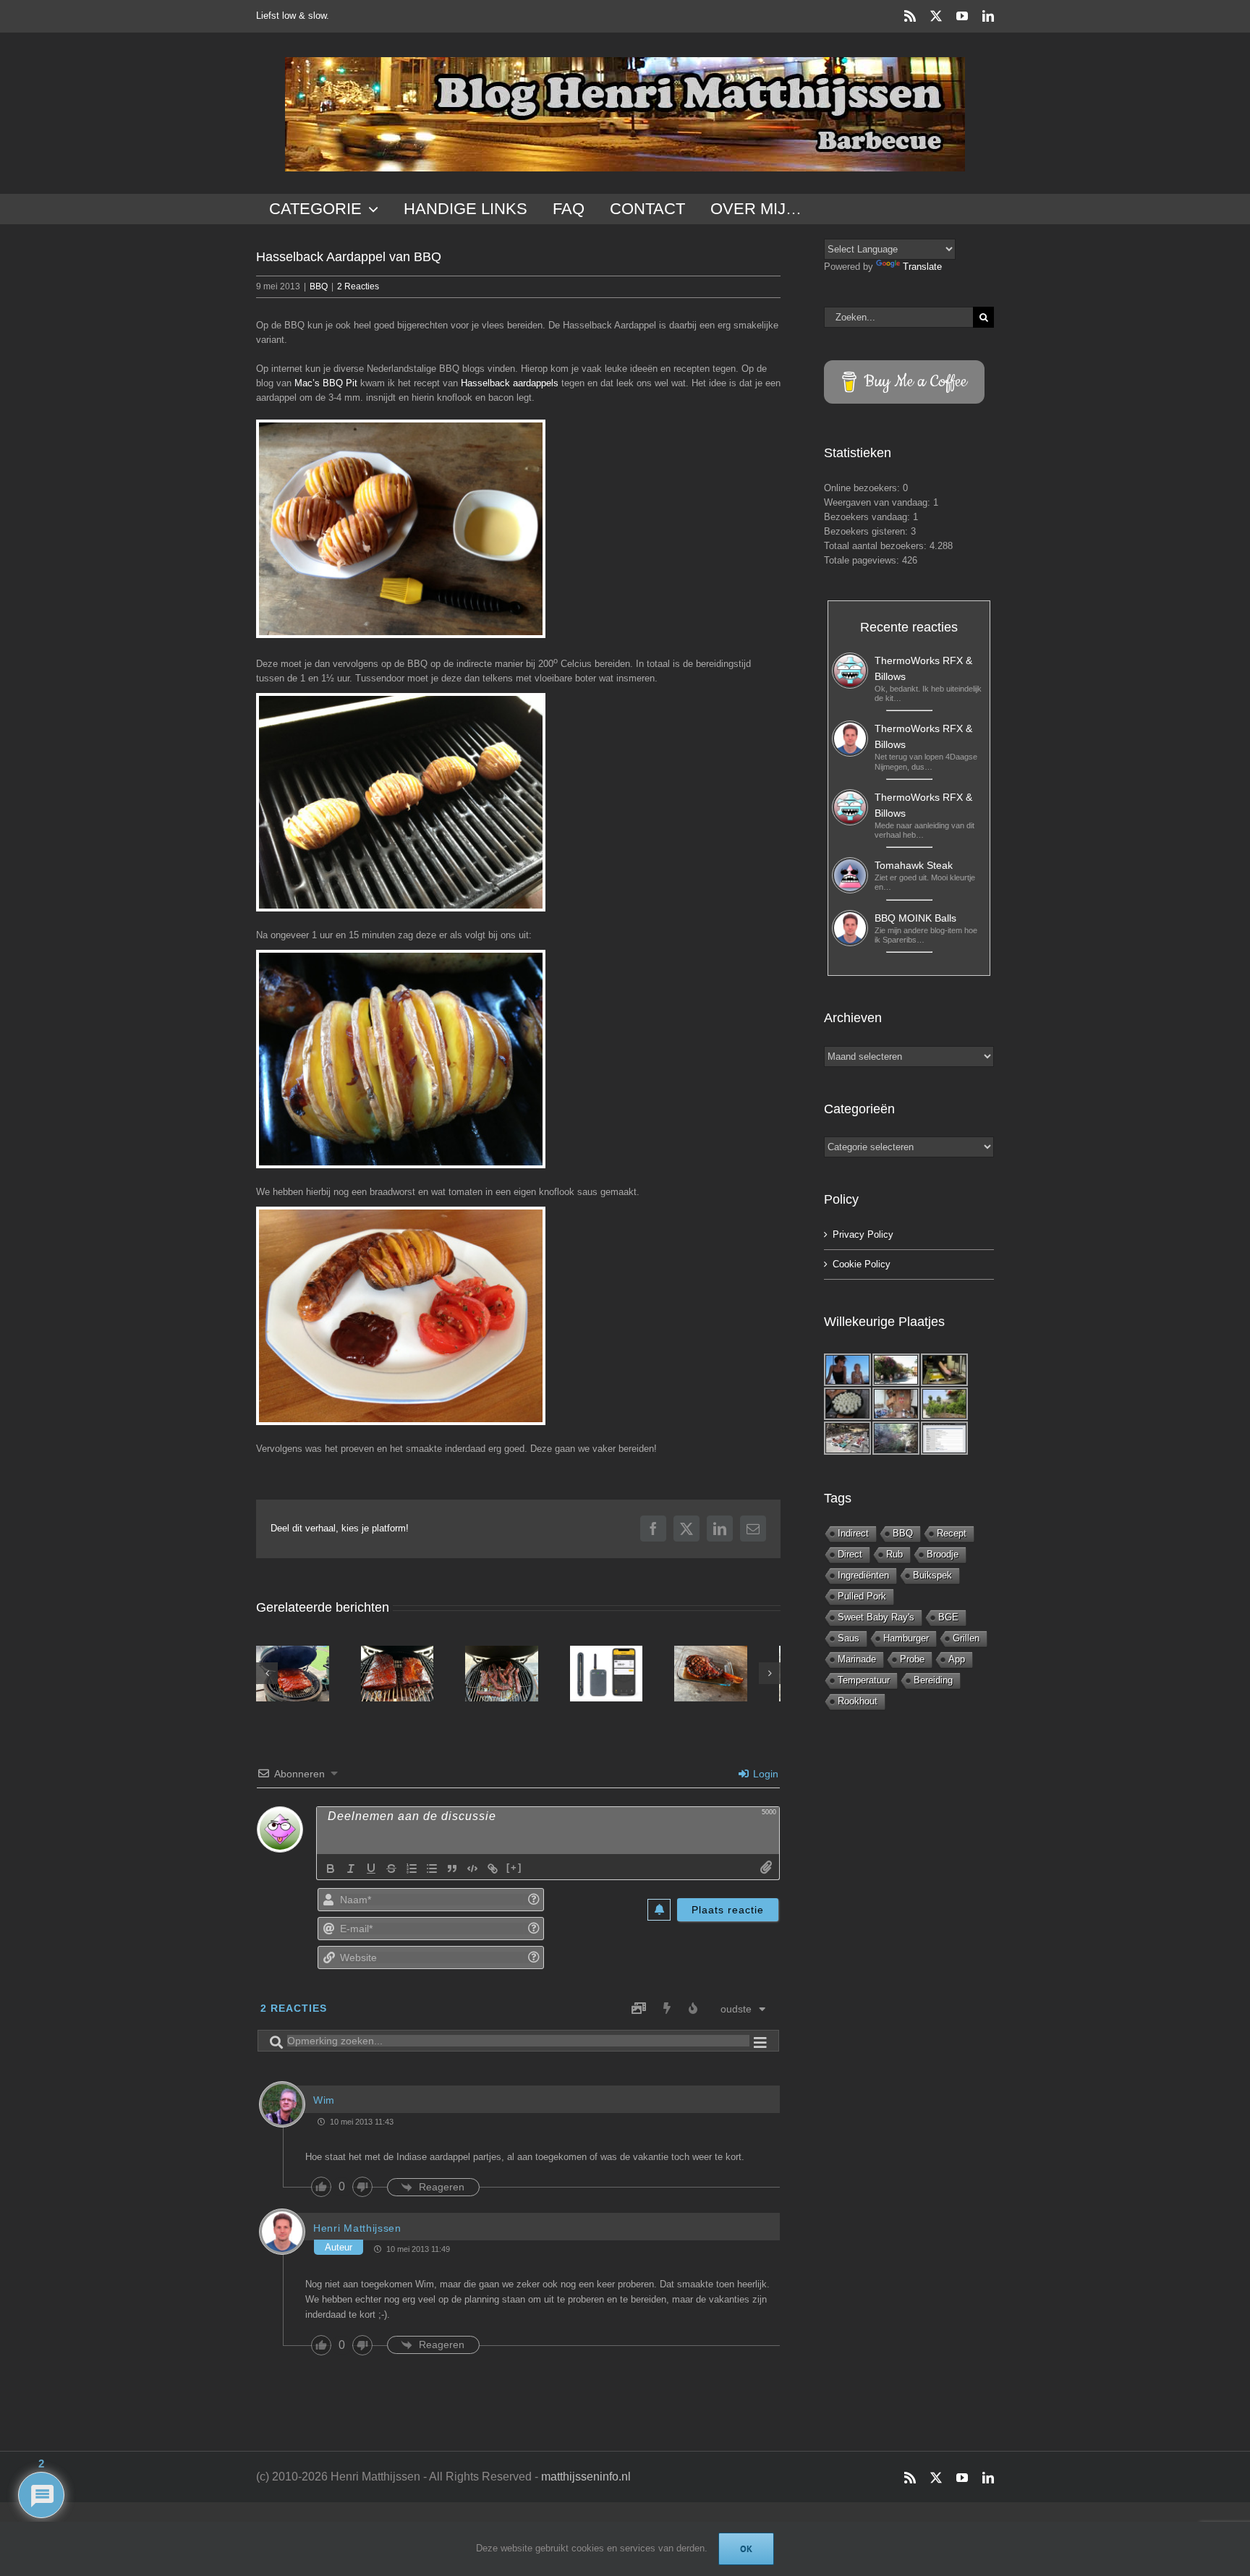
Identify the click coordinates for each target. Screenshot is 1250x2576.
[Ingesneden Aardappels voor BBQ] (401, 529)
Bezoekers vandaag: (868, 517)
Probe (912, 1659)
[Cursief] (351, 1874)
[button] (267, 1676)
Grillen (966, 1638)
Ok (746, 2549)
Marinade (857, 1659)
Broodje (943, 1554)
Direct (850, 1554)
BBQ (319, 286)
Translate (922, 267)
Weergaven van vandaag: (879, 502)
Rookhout (858, 1701)
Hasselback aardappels (510, 383)
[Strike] (391, 1874)
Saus (849, 1638)
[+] (514, 1873)
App (957, 1659)
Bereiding (933, 1680)
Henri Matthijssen (357, 2233)
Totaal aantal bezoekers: (877, 546)
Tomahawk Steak (914, 865)
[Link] (493, 1874)
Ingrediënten (863, 1575)
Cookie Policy (862, 1264)
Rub (894, 1554)
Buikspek (932, 1575)
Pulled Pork (862, 1596)
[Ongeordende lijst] (432, 1874)
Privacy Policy (863, 1234)
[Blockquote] (452, 1874)
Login (764, 1779)
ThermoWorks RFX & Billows (923, 668)
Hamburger (906, 1638)
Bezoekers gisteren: (867, 531)
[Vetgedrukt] (331, 1874)
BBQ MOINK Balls (915, 918)
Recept (952, 1533)
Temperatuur (864, 1680)
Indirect (853, 1533)
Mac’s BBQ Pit (326, 383)
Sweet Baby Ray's (876, 1617)
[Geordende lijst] (412, 1874)
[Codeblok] (472, 1874)
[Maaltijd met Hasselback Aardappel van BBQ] (401, 1316)
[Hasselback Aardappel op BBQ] (401, 802)
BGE (948, 1617)
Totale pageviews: (863, 560)
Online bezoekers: (863, 488)
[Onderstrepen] (371, 1874)
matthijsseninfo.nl (586, 2482)
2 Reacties (358, 286)
